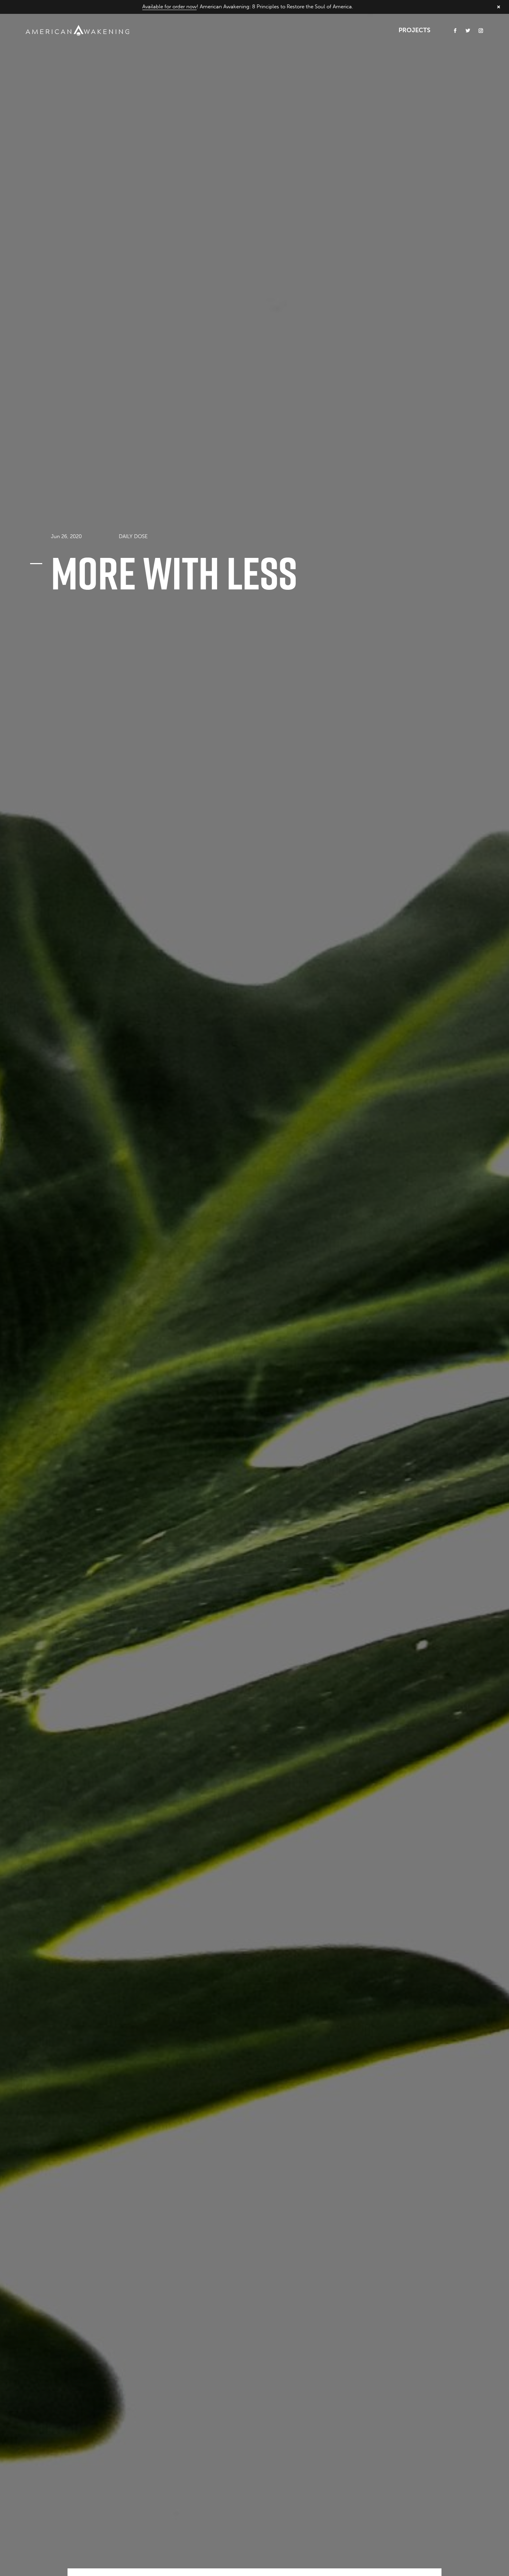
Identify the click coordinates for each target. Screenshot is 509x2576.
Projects (414, 30)
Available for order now (169, 7)
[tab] (133, 535)
